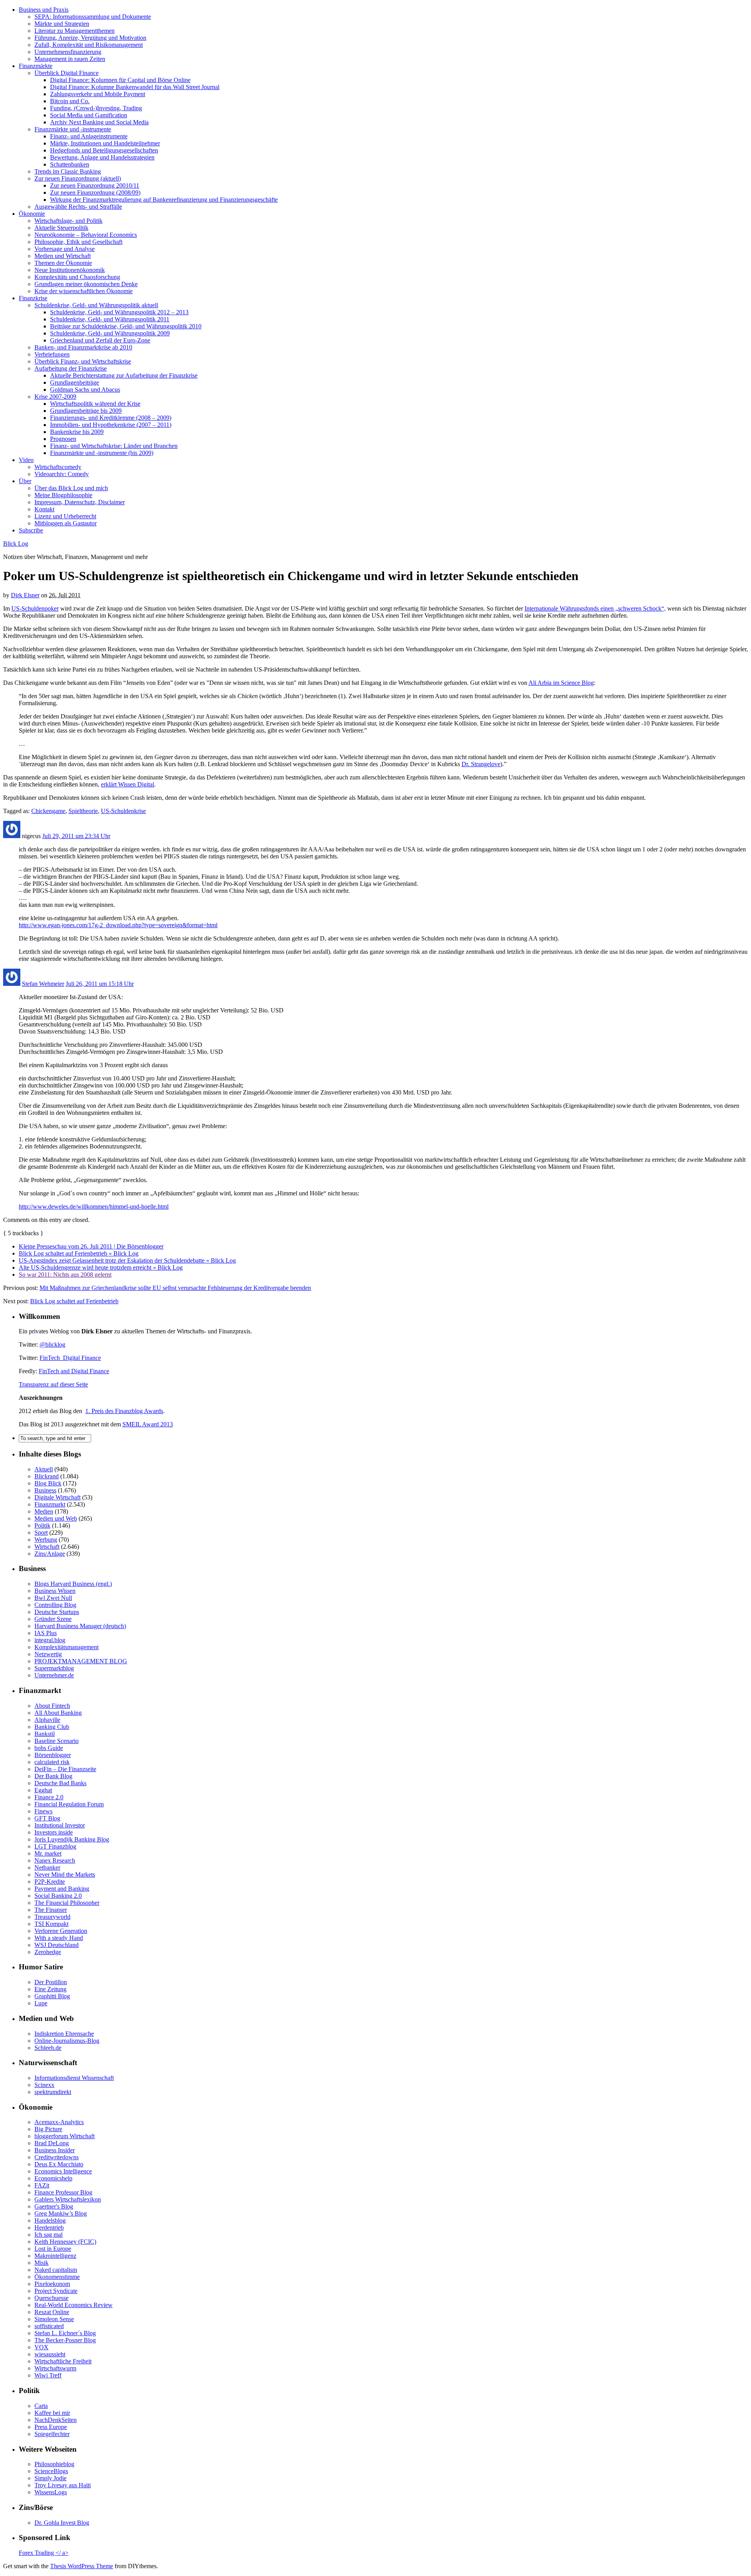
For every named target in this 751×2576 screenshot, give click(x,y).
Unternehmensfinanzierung (68, 52)
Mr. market (48, 1853)
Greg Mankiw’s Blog (61, 2213)
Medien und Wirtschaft (63, 256)
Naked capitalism (56, 2270)
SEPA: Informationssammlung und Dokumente (93, 17)
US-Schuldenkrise (123, 811)
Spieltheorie (83, 811)
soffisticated (49, 2326)
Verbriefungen (52, 354)
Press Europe (51, 2427)
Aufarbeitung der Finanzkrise (71, 368)
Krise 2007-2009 (55, 397)
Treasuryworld (52, 1917)
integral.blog (50, 1640)
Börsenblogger (53, 1755)
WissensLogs (51, 2492)
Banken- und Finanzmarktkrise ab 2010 (83, 347)
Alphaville (47, 1720)
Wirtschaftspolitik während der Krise (95, 404)
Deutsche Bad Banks (60, 1783)
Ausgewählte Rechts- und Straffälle (78, 207)
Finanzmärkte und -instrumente (73, 129)
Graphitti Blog (52, 1996)
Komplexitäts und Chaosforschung (77, 277)
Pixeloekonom (52, 2284)
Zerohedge (48, 1952)
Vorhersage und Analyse (65, 249)
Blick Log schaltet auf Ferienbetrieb (74, 1301)
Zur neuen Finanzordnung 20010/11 (95, 185)
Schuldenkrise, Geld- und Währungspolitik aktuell (96, 305)
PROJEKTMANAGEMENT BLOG (81, 1661)
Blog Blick (48, 1483)
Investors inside (54, 1832)
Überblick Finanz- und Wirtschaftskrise (83, 361)
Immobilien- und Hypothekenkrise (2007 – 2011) (111, 425)
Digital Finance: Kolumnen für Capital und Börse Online (120, 80)
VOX (41, 2347)
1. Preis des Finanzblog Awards (124, 1411)
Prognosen (63, 439)
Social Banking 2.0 (58, 1896)
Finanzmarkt (50, 1504)
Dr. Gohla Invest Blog (62, 2523)
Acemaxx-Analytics (59, 2122)
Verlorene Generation (61, 1931)
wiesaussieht (50, 2354)
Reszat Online (52, 2312)
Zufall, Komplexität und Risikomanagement (89, 45)
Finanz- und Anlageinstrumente (89, 136)
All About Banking (58, 1713)
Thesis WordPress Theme (82, 2566)
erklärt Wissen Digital (128, 784)
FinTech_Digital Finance (70, 1358)
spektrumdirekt (53, 2092)
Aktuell (44, 1469)
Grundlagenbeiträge (75, 382)
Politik (42, 1525)
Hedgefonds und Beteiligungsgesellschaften (104, 150)
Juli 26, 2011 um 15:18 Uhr (100, 984)
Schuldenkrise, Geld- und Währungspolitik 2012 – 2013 (119, 312)
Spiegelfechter (52, 2434)
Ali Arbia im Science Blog (561, 683)
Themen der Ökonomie (63, 263)
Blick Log (16, 544)
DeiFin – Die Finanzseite (65, 1769)
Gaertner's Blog (54, 2206)
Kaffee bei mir (52, 2413)
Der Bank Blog (53, 1776)
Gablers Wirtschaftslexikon (68, 2199)
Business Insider (55, 2150)
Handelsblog (50, 2220)
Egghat (43, 1790)
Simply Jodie (50, 2478)
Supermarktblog (54, 1668)
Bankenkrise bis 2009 (77, 432)
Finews (43, 1811)
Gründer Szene (53, 1619)
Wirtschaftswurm (55, 2368)
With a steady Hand (59, 1938)
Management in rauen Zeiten (70, 59)
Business (45, 1490)
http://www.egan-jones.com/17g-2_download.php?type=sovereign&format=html (118, 925)
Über (25, 481)
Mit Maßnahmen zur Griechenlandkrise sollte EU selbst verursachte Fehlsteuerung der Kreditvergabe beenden (175, 1288)
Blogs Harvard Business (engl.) (73, 1584)
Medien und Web (56, 1518)
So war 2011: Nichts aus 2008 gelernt (65, 1275)
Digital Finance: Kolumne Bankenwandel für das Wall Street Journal (135, 87)
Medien (44, 1511)
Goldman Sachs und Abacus (85, 390)
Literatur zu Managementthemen (75, 31)
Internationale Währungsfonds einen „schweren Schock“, (595, 608)
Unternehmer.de (54, 1675)
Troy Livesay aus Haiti (63, 2485)
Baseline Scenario (57, 1741)
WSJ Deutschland (57, 1945)
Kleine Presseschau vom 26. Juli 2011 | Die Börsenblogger (91, 1246)
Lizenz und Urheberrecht (65, 516)
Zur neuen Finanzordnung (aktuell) (78, 178)
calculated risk (52, 1762)
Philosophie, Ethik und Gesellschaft (78, 242)
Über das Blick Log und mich (71, 488)
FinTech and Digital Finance (74, 1371)
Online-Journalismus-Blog (67, 2041)
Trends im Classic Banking (68, 171)
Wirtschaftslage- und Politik (68, 221)
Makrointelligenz (55, 2256)
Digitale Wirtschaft (57, 1497)
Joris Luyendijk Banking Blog (72, 1839)
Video (26, 460)
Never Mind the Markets (65, 1875)
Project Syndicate (56, 2291)
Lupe (41, 2003)
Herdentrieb (49, 2228)
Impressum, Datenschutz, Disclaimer (80, 502)
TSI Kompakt (51, 1924)
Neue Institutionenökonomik (70, 270)
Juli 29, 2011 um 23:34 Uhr (76, 836)
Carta (41, 2406)
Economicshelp (53, 2178)
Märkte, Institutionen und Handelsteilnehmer (105, 143)
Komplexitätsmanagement (66, 1647)
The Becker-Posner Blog (65, 2340)
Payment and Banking (62, 1889)
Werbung (46, 1540)
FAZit (42, 2185)
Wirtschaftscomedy (58, 467)
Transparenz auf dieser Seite (53, 1384)
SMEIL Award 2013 (148, 1424)
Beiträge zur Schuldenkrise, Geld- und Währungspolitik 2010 (126, 326)
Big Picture (48, 2129)
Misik (41, 2263)
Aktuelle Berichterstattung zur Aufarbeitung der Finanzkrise (124, 375)
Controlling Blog (55, 1605)
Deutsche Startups (57, 1612)
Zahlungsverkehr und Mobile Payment (98, 94)
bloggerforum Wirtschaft (65, 2136)
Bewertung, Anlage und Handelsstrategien (102, 157)
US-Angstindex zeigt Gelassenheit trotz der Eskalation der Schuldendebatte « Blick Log (127, 1260)
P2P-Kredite (50, 1882)
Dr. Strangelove (481, 764)
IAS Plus (46, 1633)
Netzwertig (48, 1654)
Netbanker (47, 1868)
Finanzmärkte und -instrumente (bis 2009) (102, 453)
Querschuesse (51, 2298)
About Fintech (52, 1706)
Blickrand (47, 1476)
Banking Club (52, 1727)
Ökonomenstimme (57, 2277)
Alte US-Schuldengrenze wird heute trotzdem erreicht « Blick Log (101, 1267)
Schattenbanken (70, 164)
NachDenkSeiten (56, 2420)
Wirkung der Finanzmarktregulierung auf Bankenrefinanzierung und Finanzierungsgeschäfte (164, 200)
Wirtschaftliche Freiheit (63, 2361)
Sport (41, 1533)
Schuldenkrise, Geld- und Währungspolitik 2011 (110, 319)
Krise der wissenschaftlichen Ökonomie (84, 291)
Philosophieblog (54, 2464)
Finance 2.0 (49, 1797)
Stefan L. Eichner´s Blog (65, 2333)
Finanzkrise (33, 298)
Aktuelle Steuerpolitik (61, 228)
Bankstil (45, 1734)
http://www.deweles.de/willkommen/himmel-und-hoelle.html (94, 1206)
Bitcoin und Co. (70, 101)
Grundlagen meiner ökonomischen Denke (86, 284)
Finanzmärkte (36, 66)
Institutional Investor (60, 1825)
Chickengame (48, 811)
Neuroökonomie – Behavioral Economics (86, 235)
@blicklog (52, 1344)
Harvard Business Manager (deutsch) (80, 1626)
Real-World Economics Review (74, 2305)
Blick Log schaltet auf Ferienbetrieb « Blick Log (79, 1253)
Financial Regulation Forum (69, 1804)
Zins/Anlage (50, 1554)
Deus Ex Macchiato (59, 2164)
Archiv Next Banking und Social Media (99, 122)
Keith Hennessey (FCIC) (65, 2242)
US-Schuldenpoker (35, 608)
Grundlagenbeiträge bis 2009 (86, 411)
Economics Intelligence (63, 2171)
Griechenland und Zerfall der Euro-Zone (100, 340)
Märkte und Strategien (62, 24)
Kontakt (44, 509)
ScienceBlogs (51, 2471)
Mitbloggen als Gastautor (66, 523)
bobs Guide (49, 1748)
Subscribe (31, 530)
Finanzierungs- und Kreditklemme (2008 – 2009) (111, 418)
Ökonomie (32, 214)
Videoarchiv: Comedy (62, 474)
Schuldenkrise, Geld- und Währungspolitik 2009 (110, 333)
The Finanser (51, 1910)
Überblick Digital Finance (66, 73)
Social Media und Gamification (89, 115)
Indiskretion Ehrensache (64, 2034)
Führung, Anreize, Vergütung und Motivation (90, 38)
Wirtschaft (47, 1547)
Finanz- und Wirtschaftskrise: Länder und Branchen (114, 446)
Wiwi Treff (48, 2375)
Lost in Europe (53, 2249)
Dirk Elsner (25, 595)
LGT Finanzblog (55, 1846)
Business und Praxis (44, 10)
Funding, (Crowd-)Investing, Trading (96, 108)
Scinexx (44, 2085)
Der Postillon (51, 1982)
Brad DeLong (52, 2143)
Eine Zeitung (50, 1989)
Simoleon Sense (54, 2319)
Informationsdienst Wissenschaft (74, 2078)
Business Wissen (55, 1591)
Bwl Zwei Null (53, 1598)
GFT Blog (47, 1818)
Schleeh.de (48, 2048)
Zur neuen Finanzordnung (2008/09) (95, 193)
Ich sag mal (49, 2235)
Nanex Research (55, 1860)
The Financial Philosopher (67, 1903)
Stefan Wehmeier (43, 984)
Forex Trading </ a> (44, 2553)
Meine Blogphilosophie (63, 495)
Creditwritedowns (57, 2157)
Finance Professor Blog (63, 2192)
